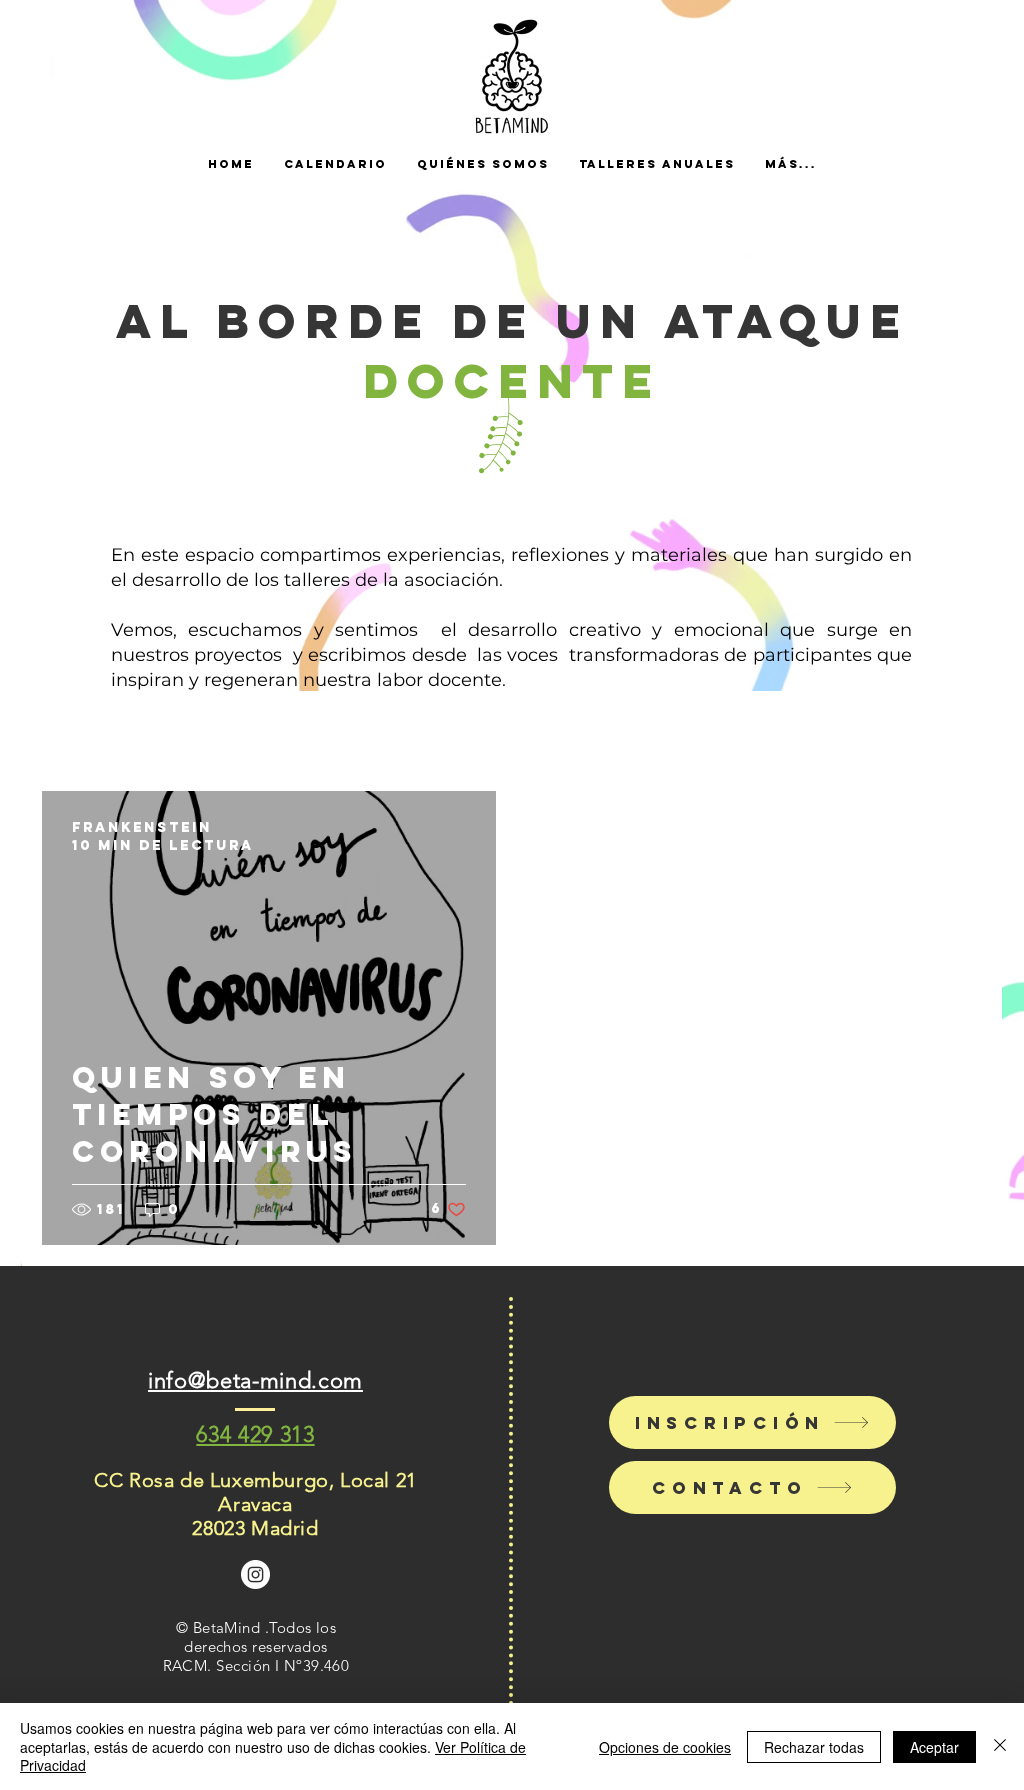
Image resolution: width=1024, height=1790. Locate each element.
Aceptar (934, 1747)
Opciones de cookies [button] (665, 1747)
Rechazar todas (814, 1747)
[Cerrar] (1000, 1746)
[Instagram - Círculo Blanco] (255, 1574)
